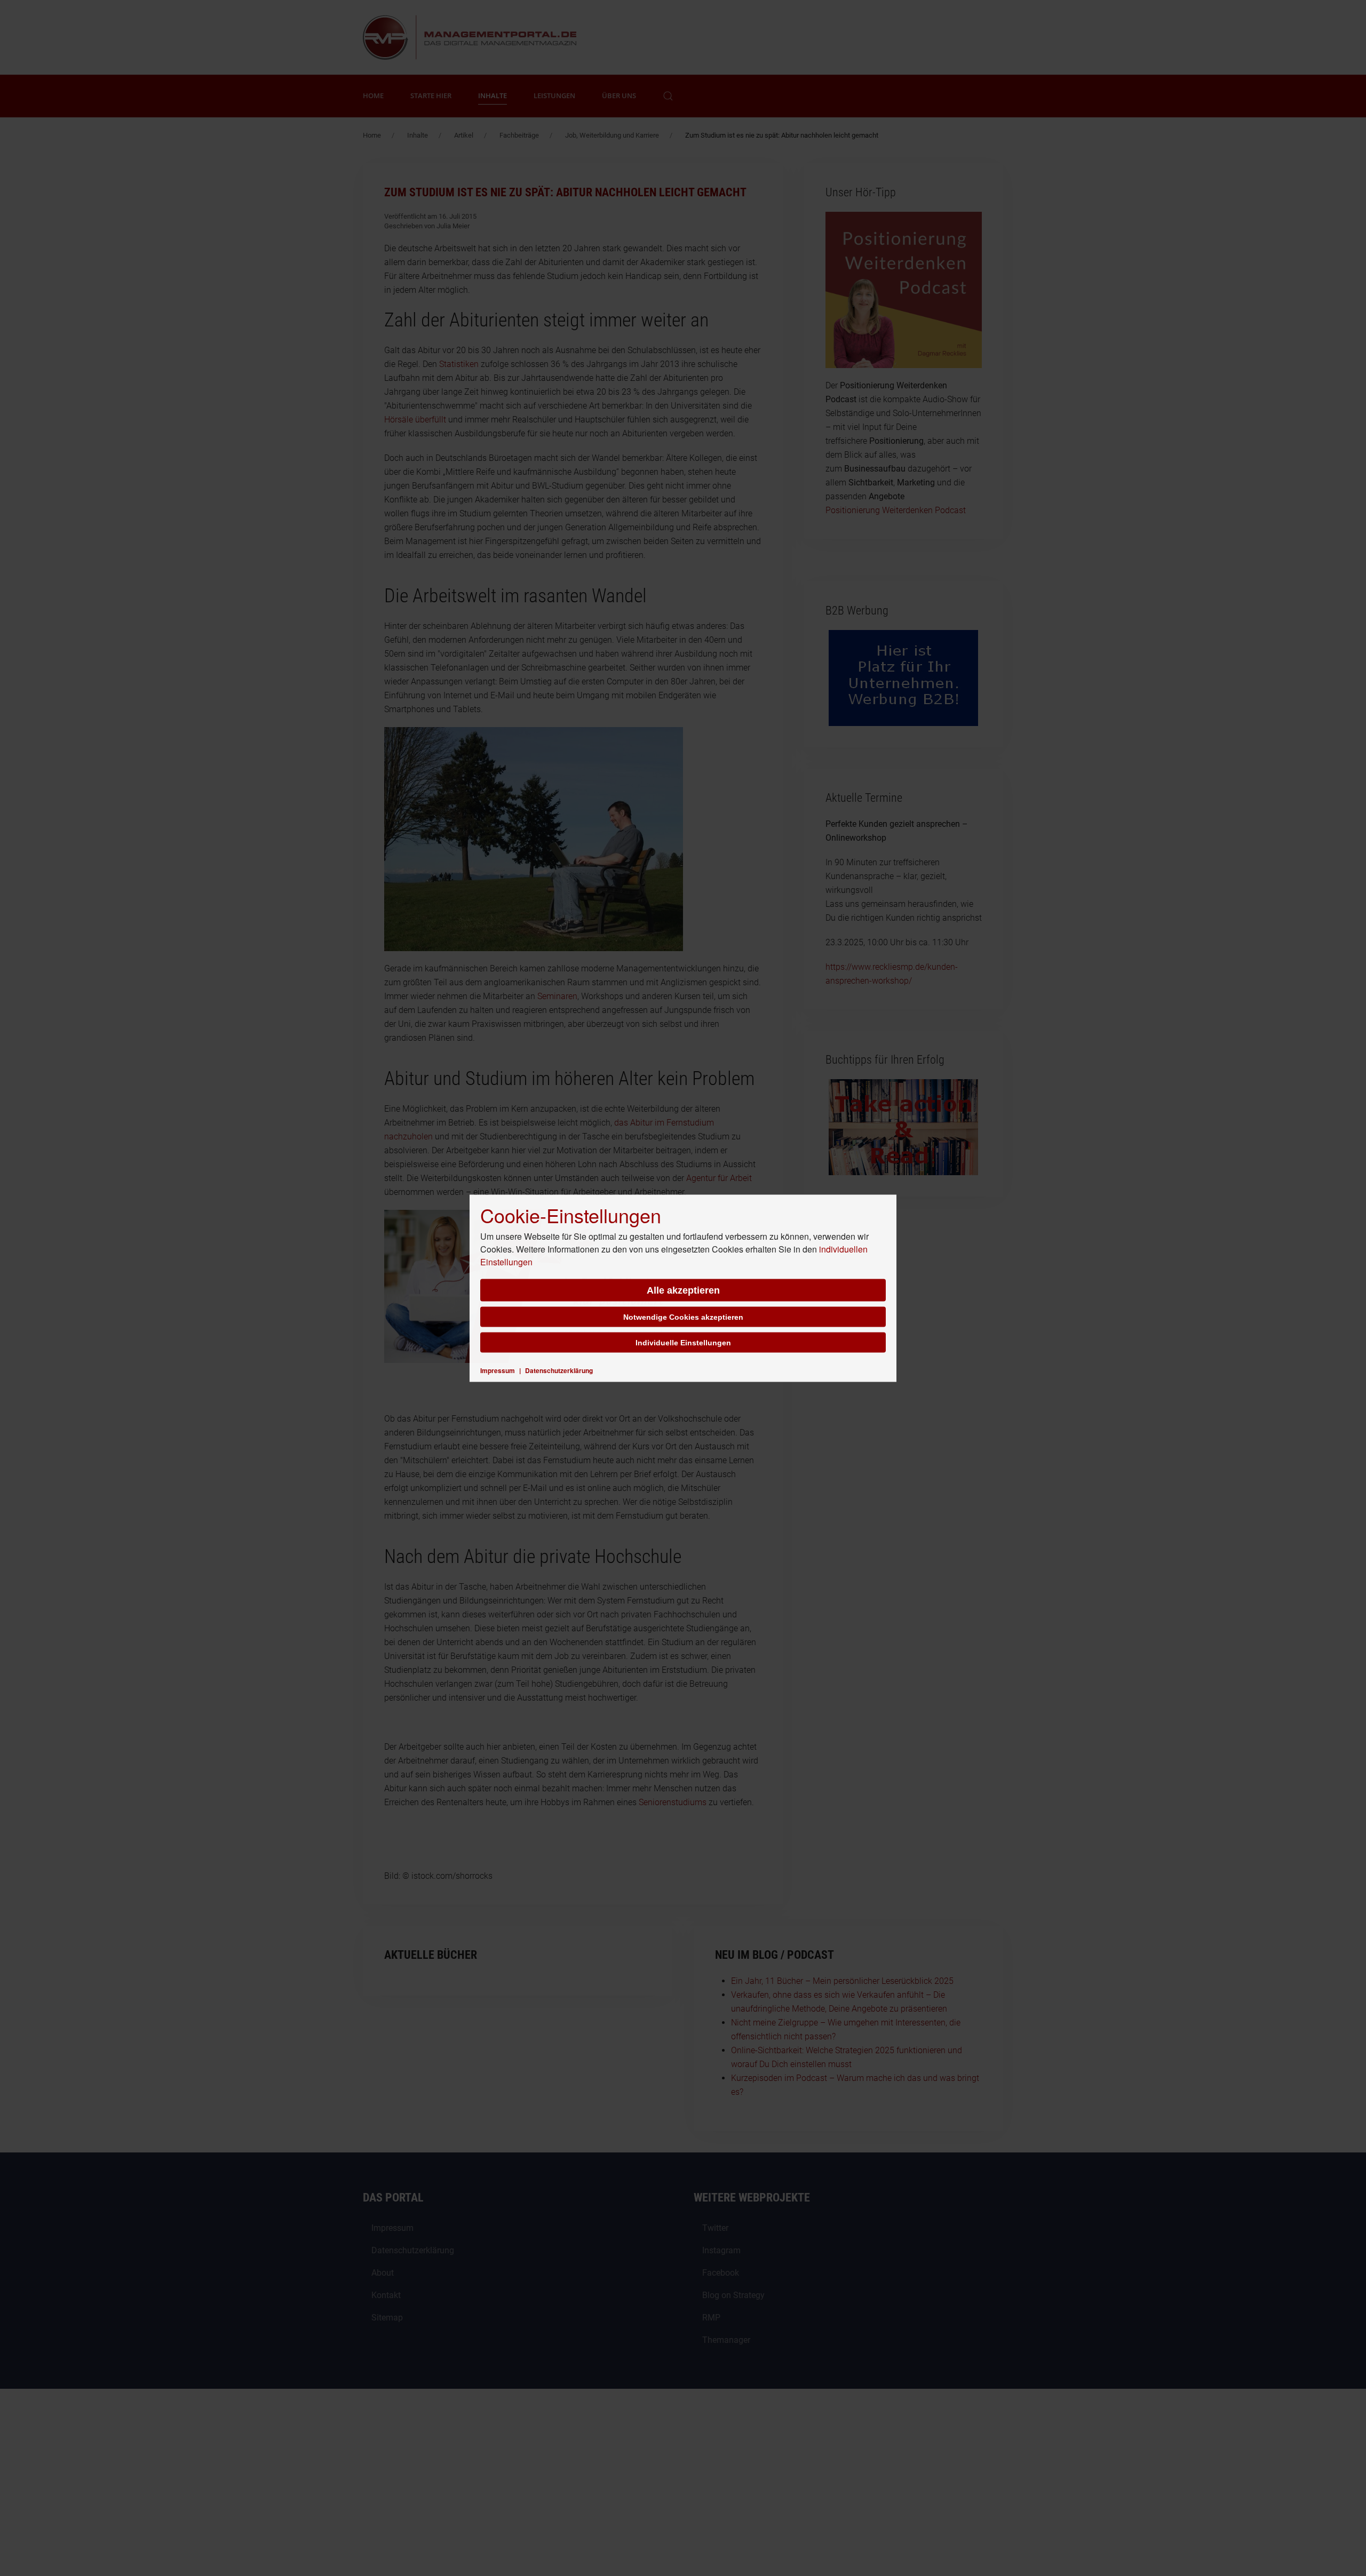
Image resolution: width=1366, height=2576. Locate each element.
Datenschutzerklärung (559, 1370)
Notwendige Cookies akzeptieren (683, 1317)
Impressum (498, 1370)
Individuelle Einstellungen (683, 1342)
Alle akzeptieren (683, 1290)
